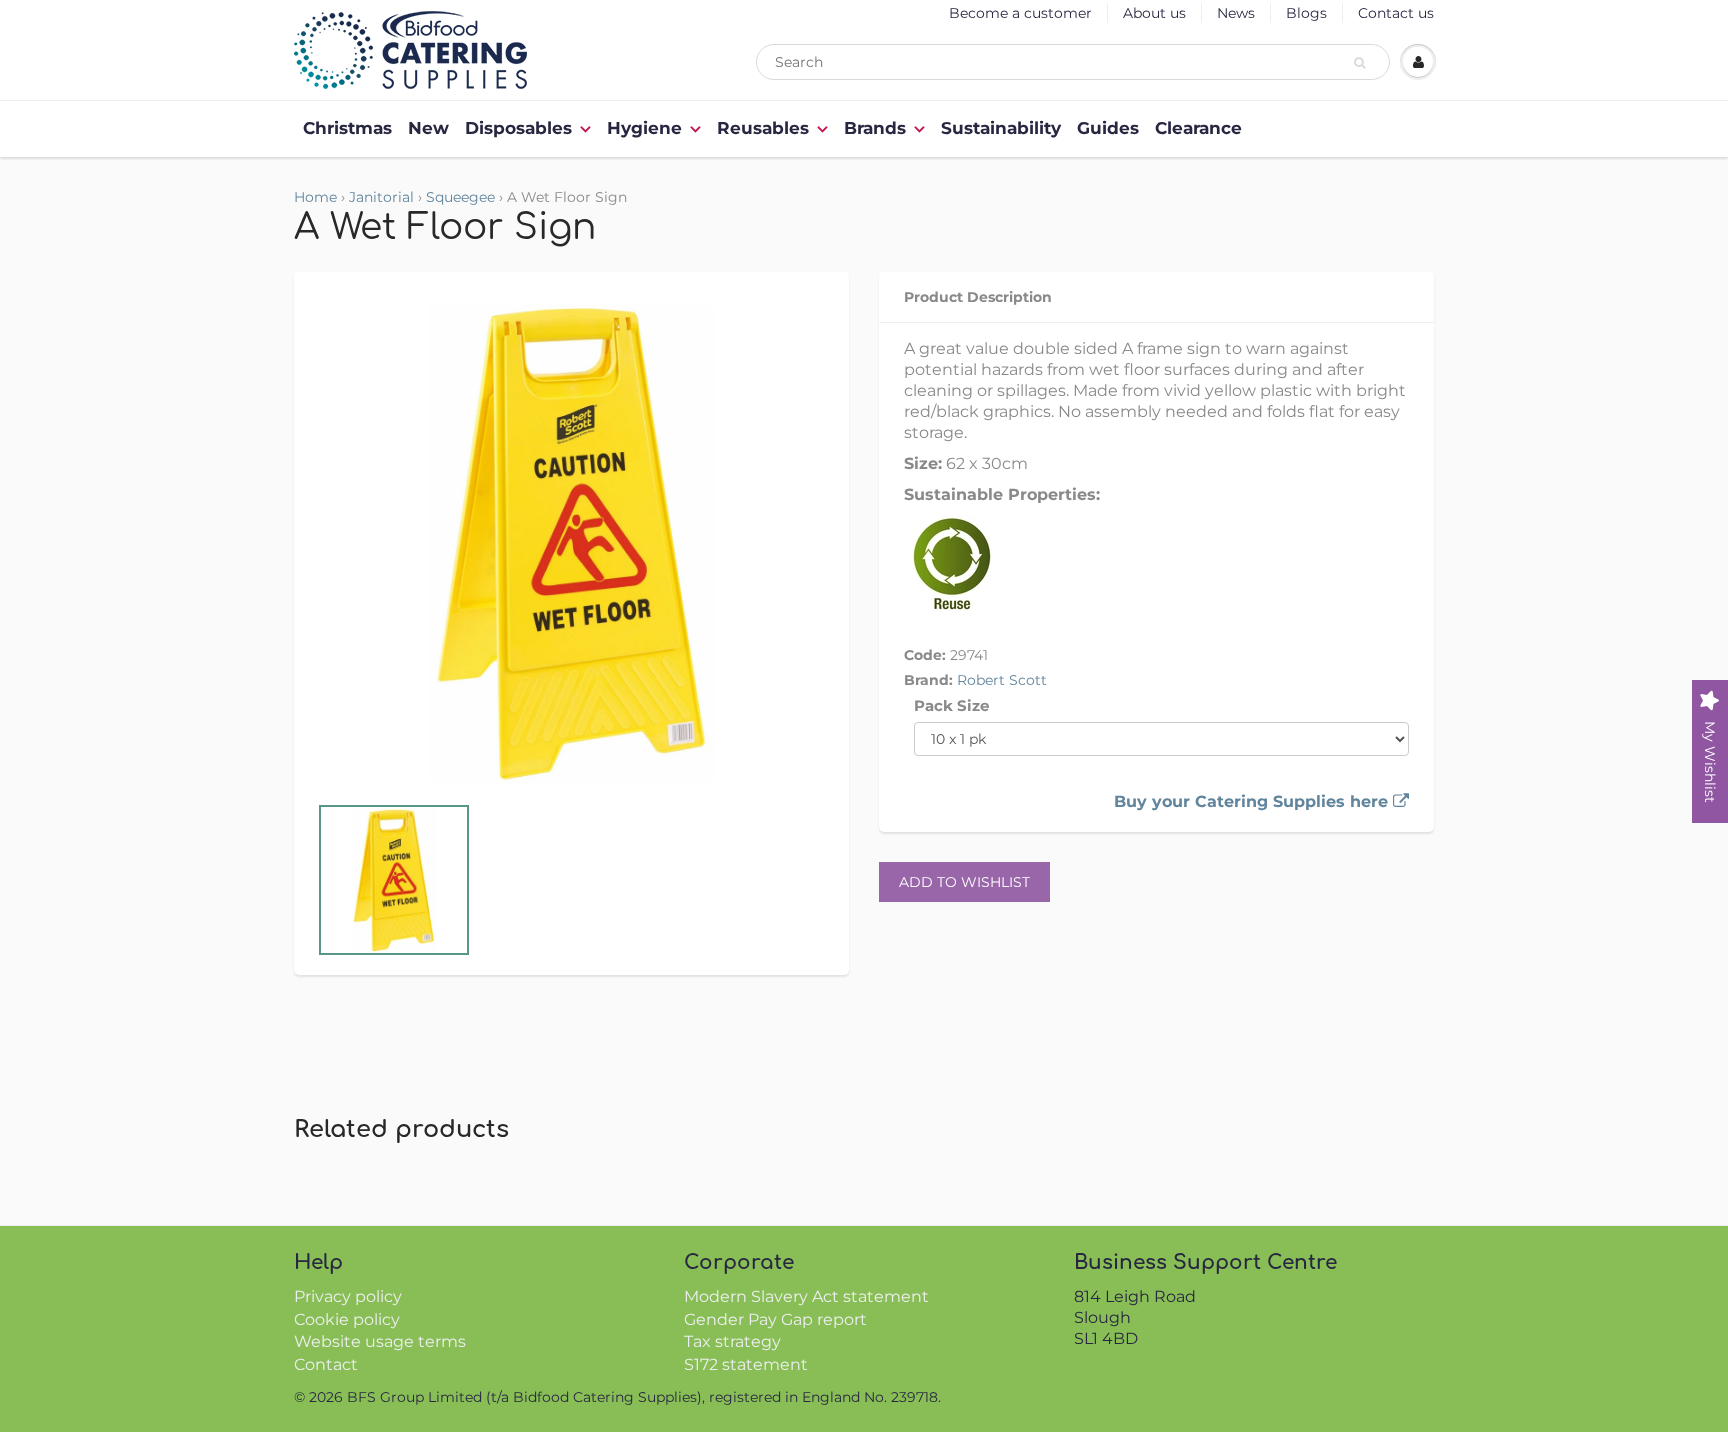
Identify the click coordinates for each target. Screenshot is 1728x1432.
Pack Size (951, 705)
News (1236, 13)
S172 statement (746, 1364)
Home (315, 197)
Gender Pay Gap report (775, 1319)
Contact (326, 1364)
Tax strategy (732, 1341)
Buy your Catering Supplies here (1253, 801)
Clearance (1198, 128)
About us (1154, 13)
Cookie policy (347, 1319)
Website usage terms (380, 1341)
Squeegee (460, 197)
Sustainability (1001, 128)
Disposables (518, 128)
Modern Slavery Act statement (806, 1296)
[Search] (1362, 63)
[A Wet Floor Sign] (571, 542)
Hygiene (644, 128)
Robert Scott (1002, 680)
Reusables (763, 128)
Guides (1108, 128)
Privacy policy (348, 1296)
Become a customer (1020, 13)
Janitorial (381, 197)
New (428, 128)
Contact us (1396, 13)
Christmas (347, 128)
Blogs (1306, 13)
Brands (875, 128)
